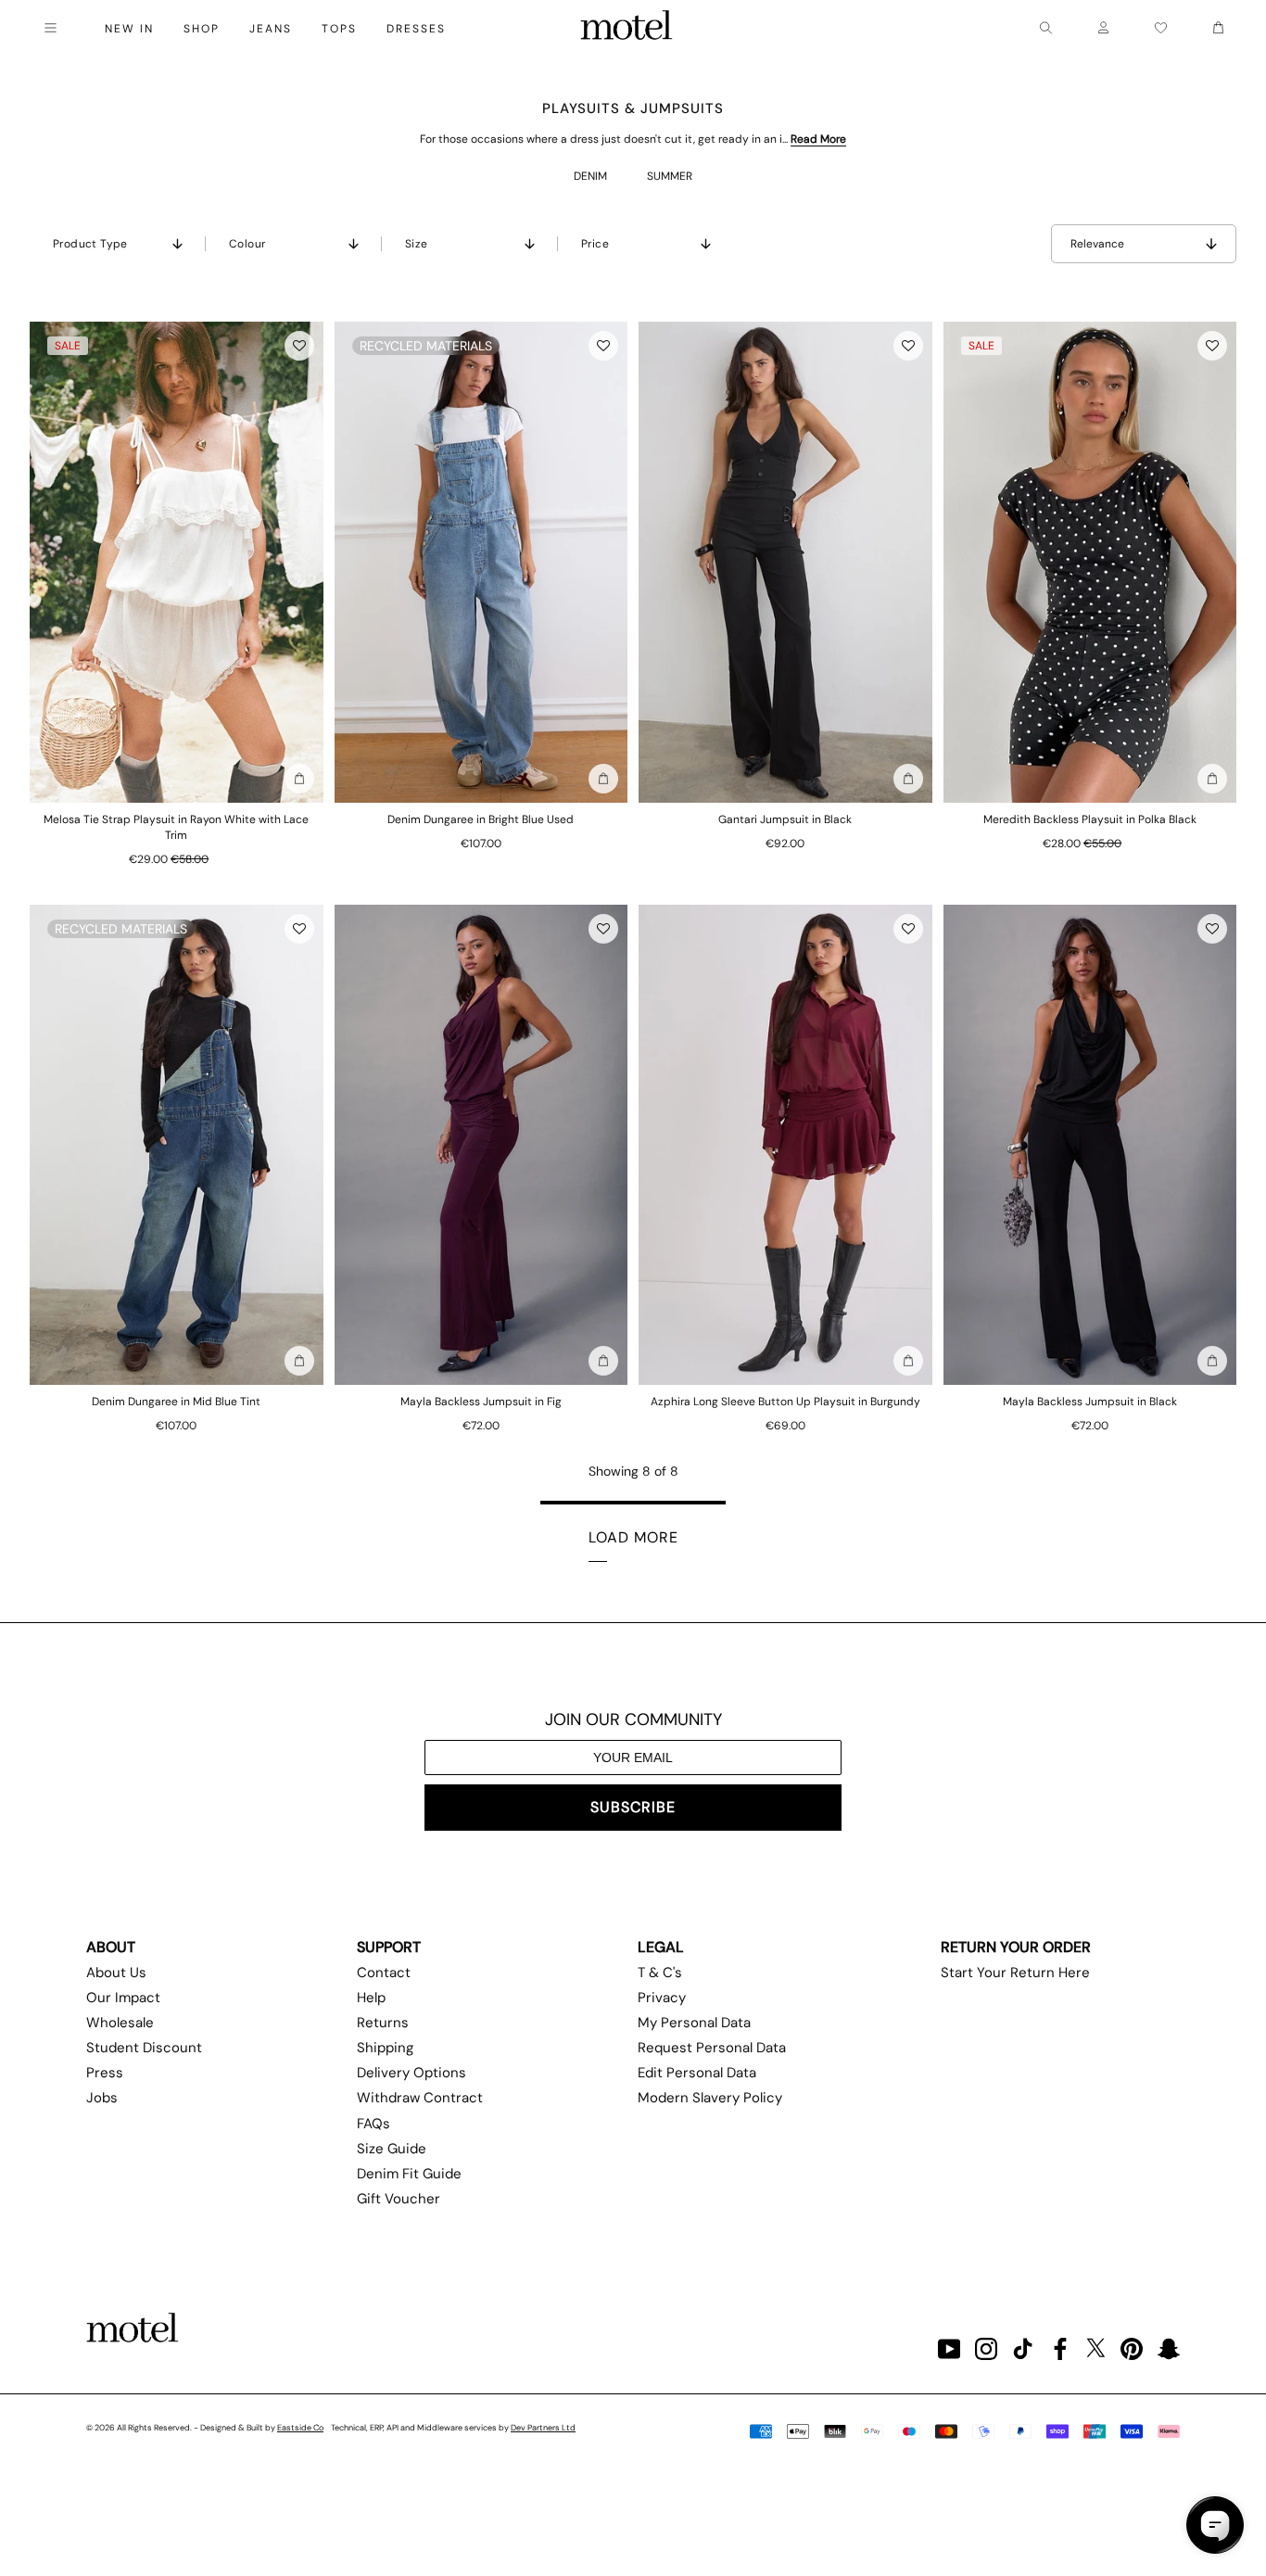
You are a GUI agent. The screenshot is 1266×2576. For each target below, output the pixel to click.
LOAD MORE (633, 1537)
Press (105, 2073)
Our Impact (123, 1998)
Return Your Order (1016, 1947)
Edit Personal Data (697, 2073)
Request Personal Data (712, 2048)
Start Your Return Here (1015, 1973)
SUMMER (670, 176)
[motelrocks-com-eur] (627, 28)
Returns (383, 2023)
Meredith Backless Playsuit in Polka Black (1090, 819)
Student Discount (144, 2048)
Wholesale (120, 2023)
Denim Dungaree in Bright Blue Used (481, 819)
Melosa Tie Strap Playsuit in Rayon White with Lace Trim (176, 827)
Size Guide (392, 2149)
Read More (818, 139)
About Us (116, 1973)
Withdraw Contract (420, 2098)
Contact (384, 1973)
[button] (299, 346)
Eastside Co (300, 2428)
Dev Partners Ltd (543, 2428)
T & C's (660, 1973)
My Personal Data (694, 2023)
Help (371, 1998)
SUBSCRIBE (633, 1807)
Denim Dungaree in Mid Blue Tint (176, 1402)
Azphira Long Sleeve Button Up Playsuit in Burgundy (785, 1402)
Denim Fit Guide (409, 2174)
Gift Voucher (399, 2199)
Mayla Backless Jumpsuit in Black (1090, 1402)
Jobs (102, 2098)
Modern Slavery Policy (710, 2098)
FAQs (373, 2124)
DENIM (590, 176)
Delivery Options (411, 2073)
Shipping (385, 2048)
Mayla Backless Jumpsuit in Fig (481, 1402)
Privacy (662, 1998)
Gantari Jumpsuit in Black (785, 819)
